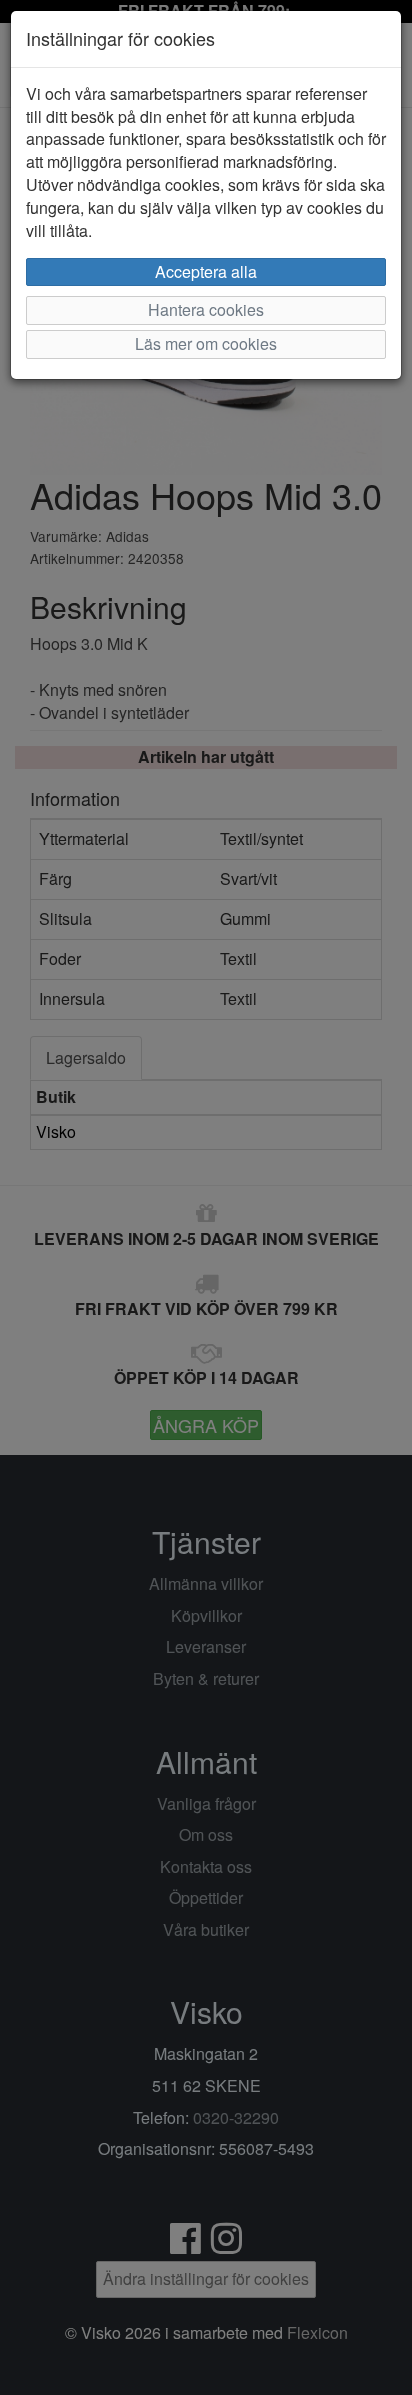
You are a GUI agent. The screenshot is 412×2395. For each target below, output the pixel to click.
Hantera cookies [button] (206, 309)
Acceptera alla (206, 271)
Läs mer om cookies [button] (206, 343)
